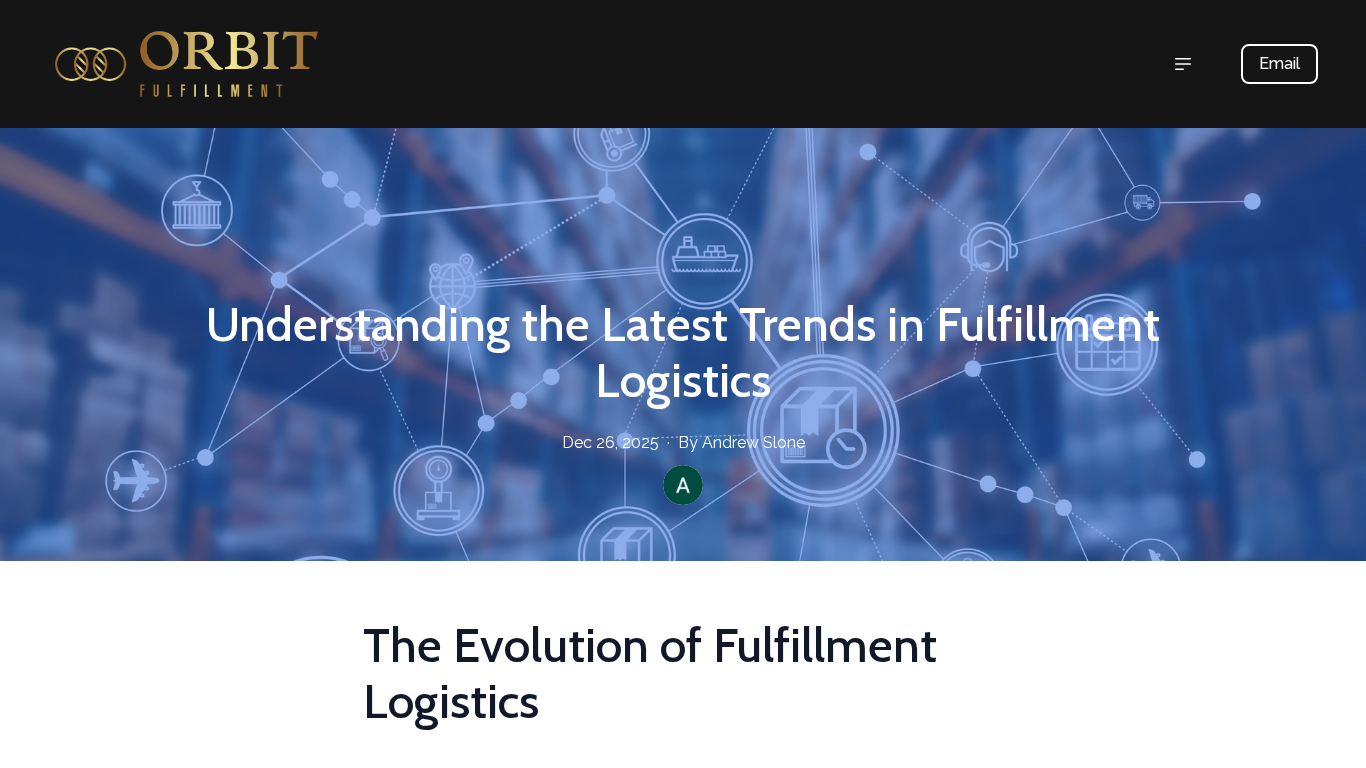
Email (1279, 63)
